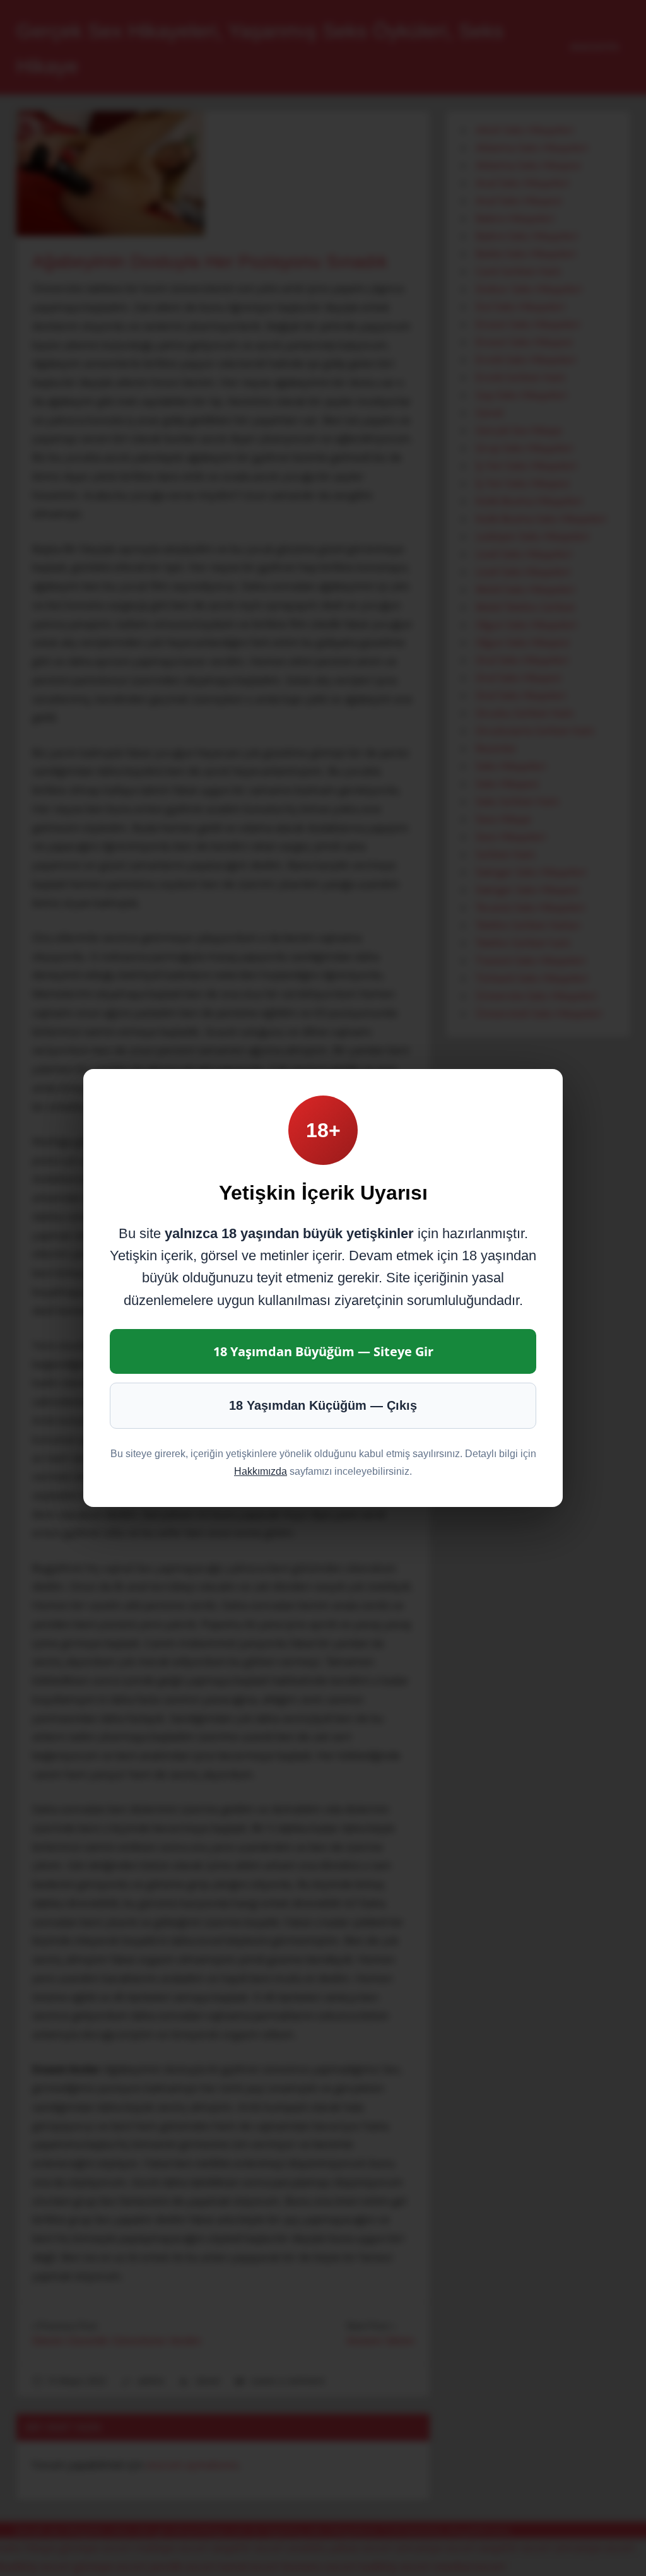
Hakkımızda (261, 1471)
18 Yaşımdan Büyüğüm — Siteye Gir (323, 1351)
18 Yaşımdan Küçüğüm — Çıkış (323, 1405)
